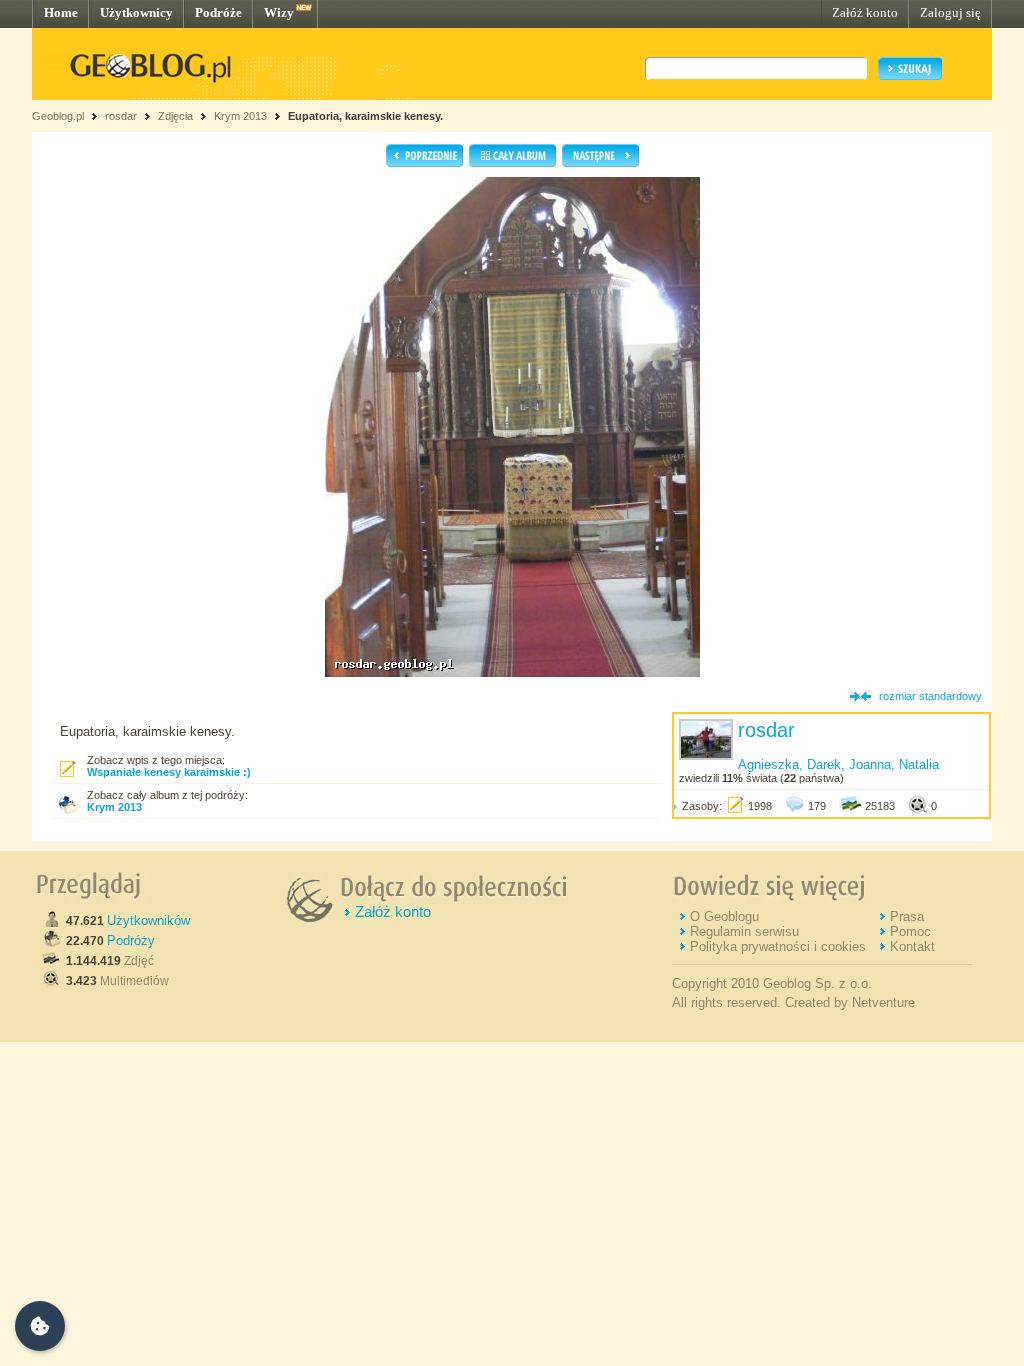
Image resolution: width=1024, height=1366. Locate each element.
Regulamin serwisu (744, 931)
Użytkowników (148, 920)
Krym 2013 (240, 116)
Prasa (907, 916)
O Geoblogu (724, 916)
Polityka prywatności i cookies (778, 946)
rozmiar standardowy (930, 696)
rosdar (121, 116)
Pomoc (910, 931)
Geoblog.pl (58, 116)
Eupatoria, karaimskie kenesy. (365, 116)
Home (61, 12)
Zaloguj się (950, 12)
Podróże (218, 12)
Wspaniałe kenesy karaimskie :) (169, 772)
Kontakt (912, 946)
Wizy (279, 12)
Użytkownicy (136, 12)
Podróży (131, 940)
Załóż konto (865, 12)
